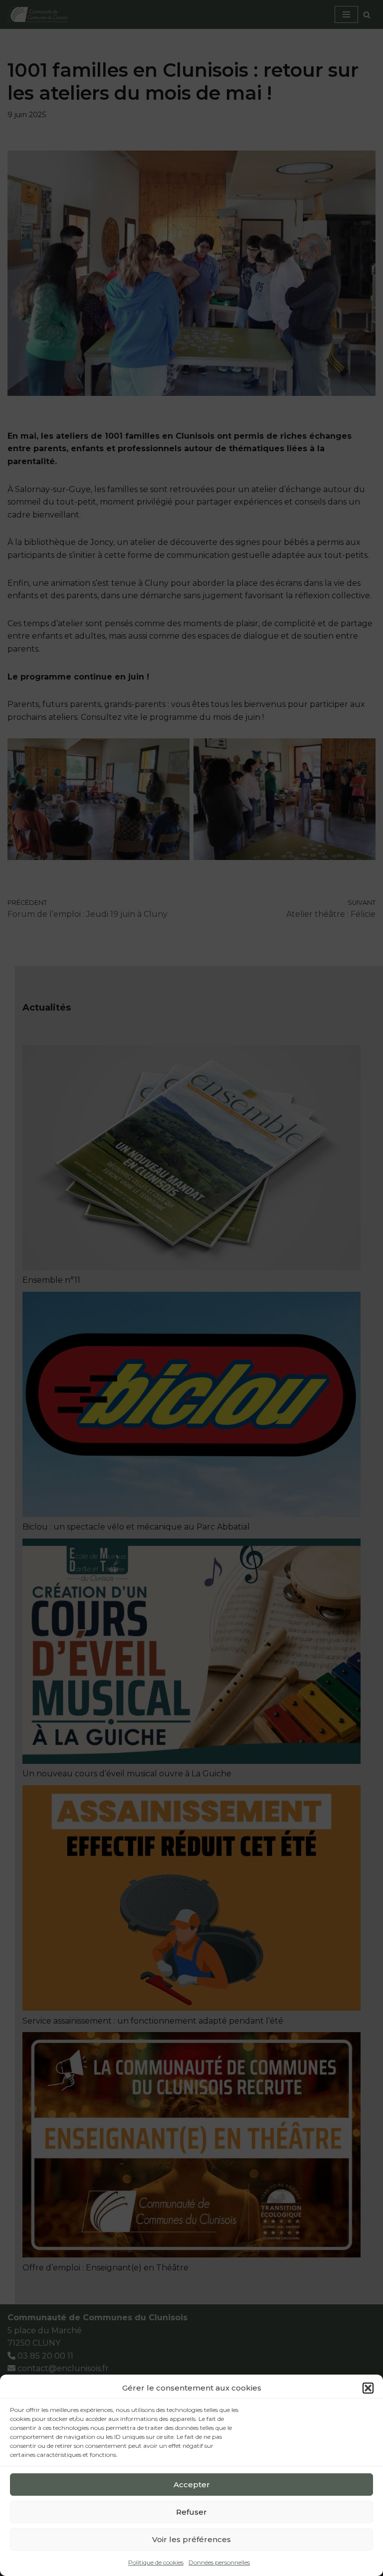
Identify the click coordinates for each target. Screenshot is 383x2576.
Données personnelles (219, 2562)
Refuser (191, 2512)
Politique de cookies (156, 2562)
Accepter (192, 2485)
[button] (368, 2388)
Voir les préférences (191, 2539)
